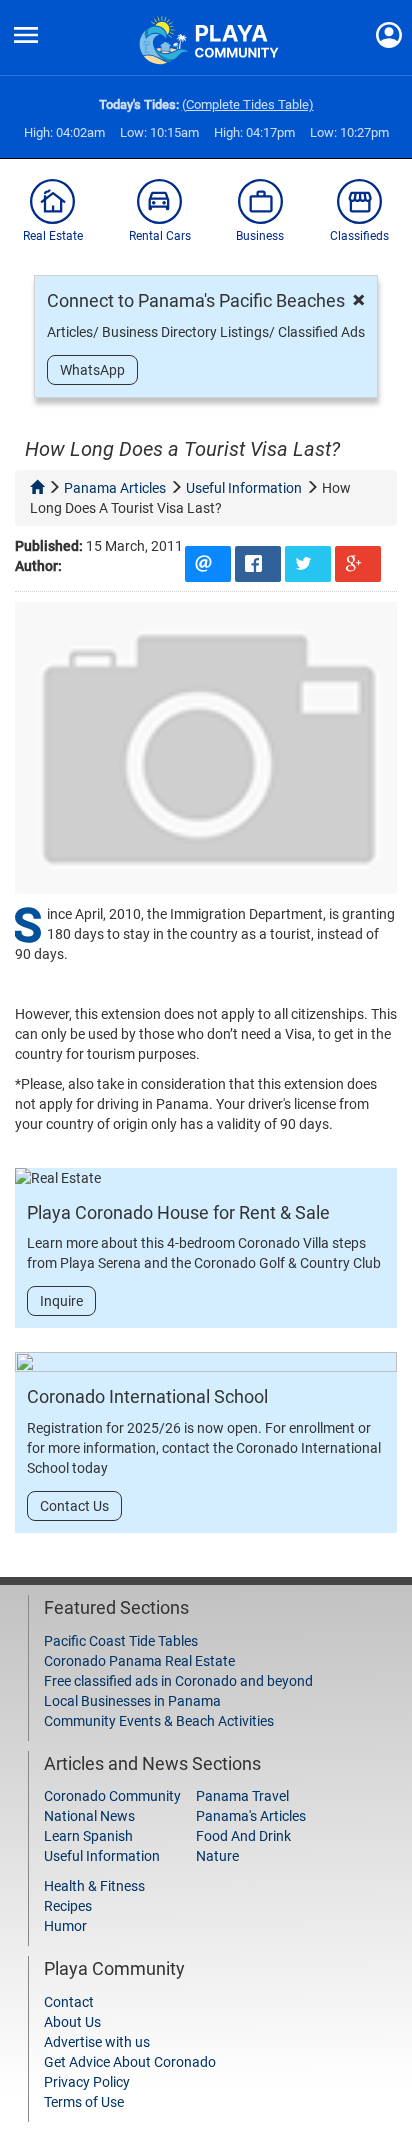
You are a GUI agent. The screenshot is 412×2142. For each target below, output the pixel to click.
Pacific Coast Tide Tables (121, 1641)
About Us (72, 2022)
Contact (69, 2002)
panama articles (115, 488)
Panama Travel (242, 1796)
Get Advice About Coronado (130, 2062)
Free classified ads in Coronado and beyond (178, 1681)
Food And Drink (243, 1836)
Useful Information (102, 1856)
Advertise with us (97, 2042)
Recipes (68, 1906)
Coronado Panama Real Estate (139, 1661)
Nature (217, 1856)
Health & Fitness (94, 1886)
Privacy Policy (87, 2082)
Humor (65, 1926)
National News (89, 1816)
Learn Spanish (88, 1836)
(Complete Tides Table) (248, 104)
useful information (244, 488)
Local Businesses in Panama (132, 1701)
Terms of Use (84, 2102)
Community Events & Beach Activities (159, 1721)
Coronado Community (112, 1796)
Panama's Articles (251, 1816)
